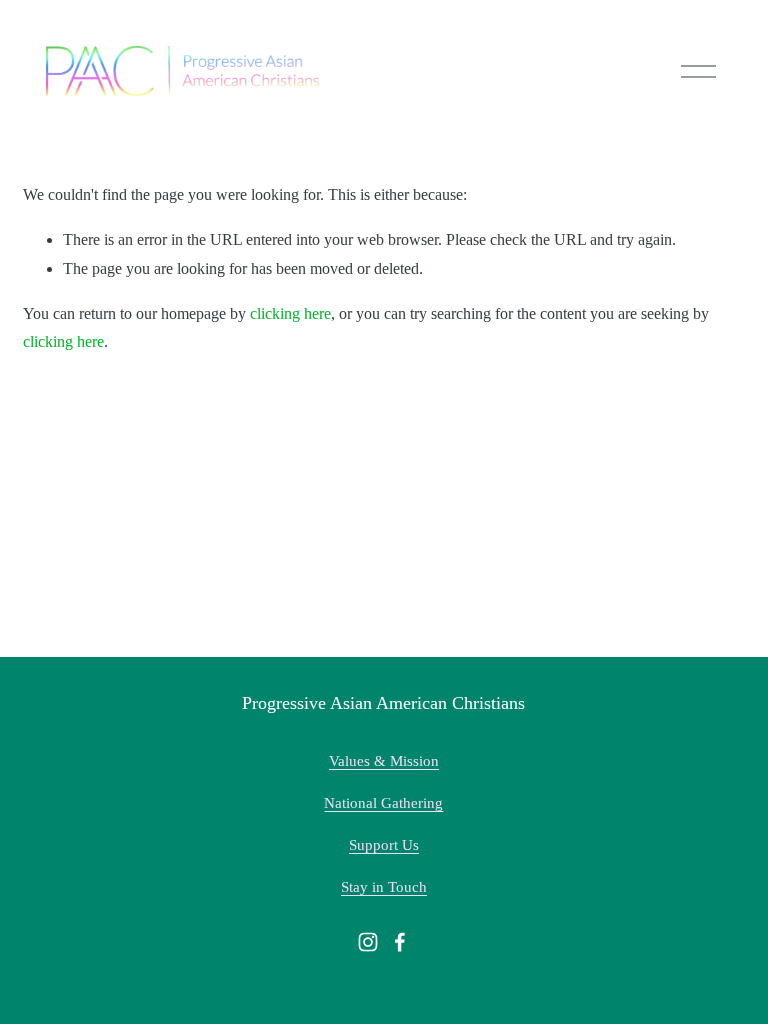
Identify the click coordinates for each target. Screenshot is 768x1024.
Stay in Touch (384, 887)
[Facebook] (400, 942)
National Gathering (383, 803)
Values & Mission (384, 761)
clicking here (290, 313)
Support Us (384, 845)
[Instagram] (368, 942)
